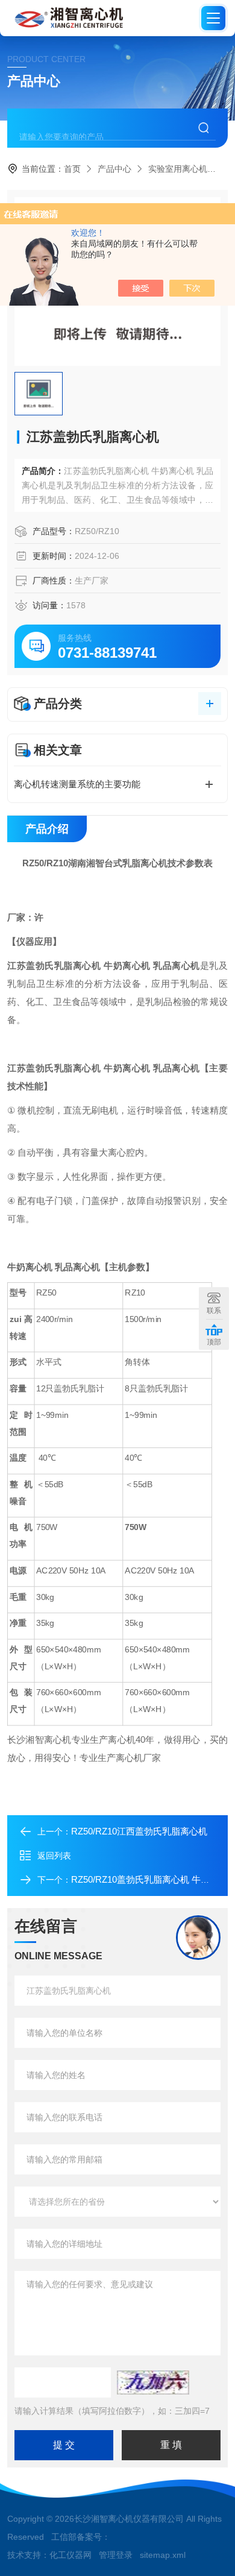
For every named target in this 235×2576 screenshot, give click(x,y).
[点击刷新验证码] (153, 2382)
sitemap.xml (163, 2555)
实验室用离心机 (178, 169)
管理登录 (116, 2555)
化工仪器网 (70, 2555)
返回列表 (54, 1856)
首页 (72, 169)
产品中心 (114, 169)
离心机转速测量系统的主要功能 (77, 784)
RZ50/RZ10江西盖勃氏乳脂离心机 (139, 1831)
